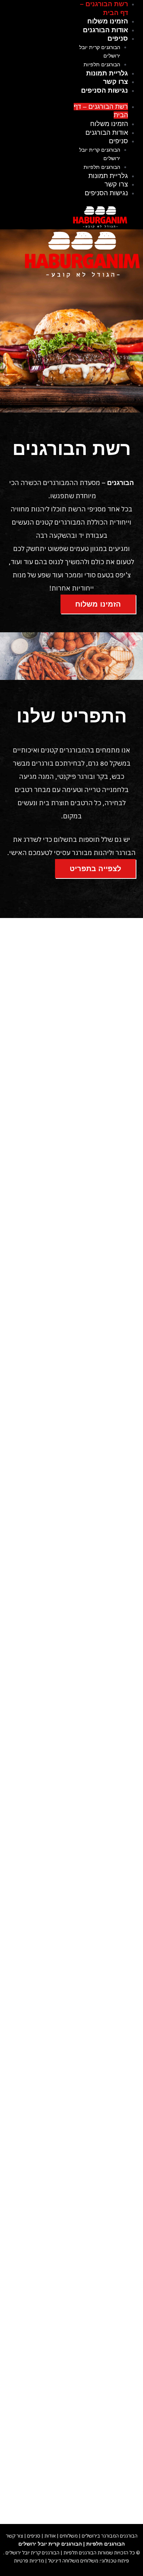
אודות (50, 2536)
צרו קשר (115, 82)
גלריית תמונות (107, 73)
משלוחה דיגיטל (63, 2561)
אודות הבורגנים (105, 30)
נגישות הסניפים (104, 90)
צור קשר (14, 2536)
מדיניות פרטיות (29, 2561)
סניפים (118, 38)
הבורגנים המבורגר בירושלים (110, 2536)
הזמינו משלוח (108, 21)
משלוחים (69, 2536)
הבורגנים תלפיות (102, 65)
